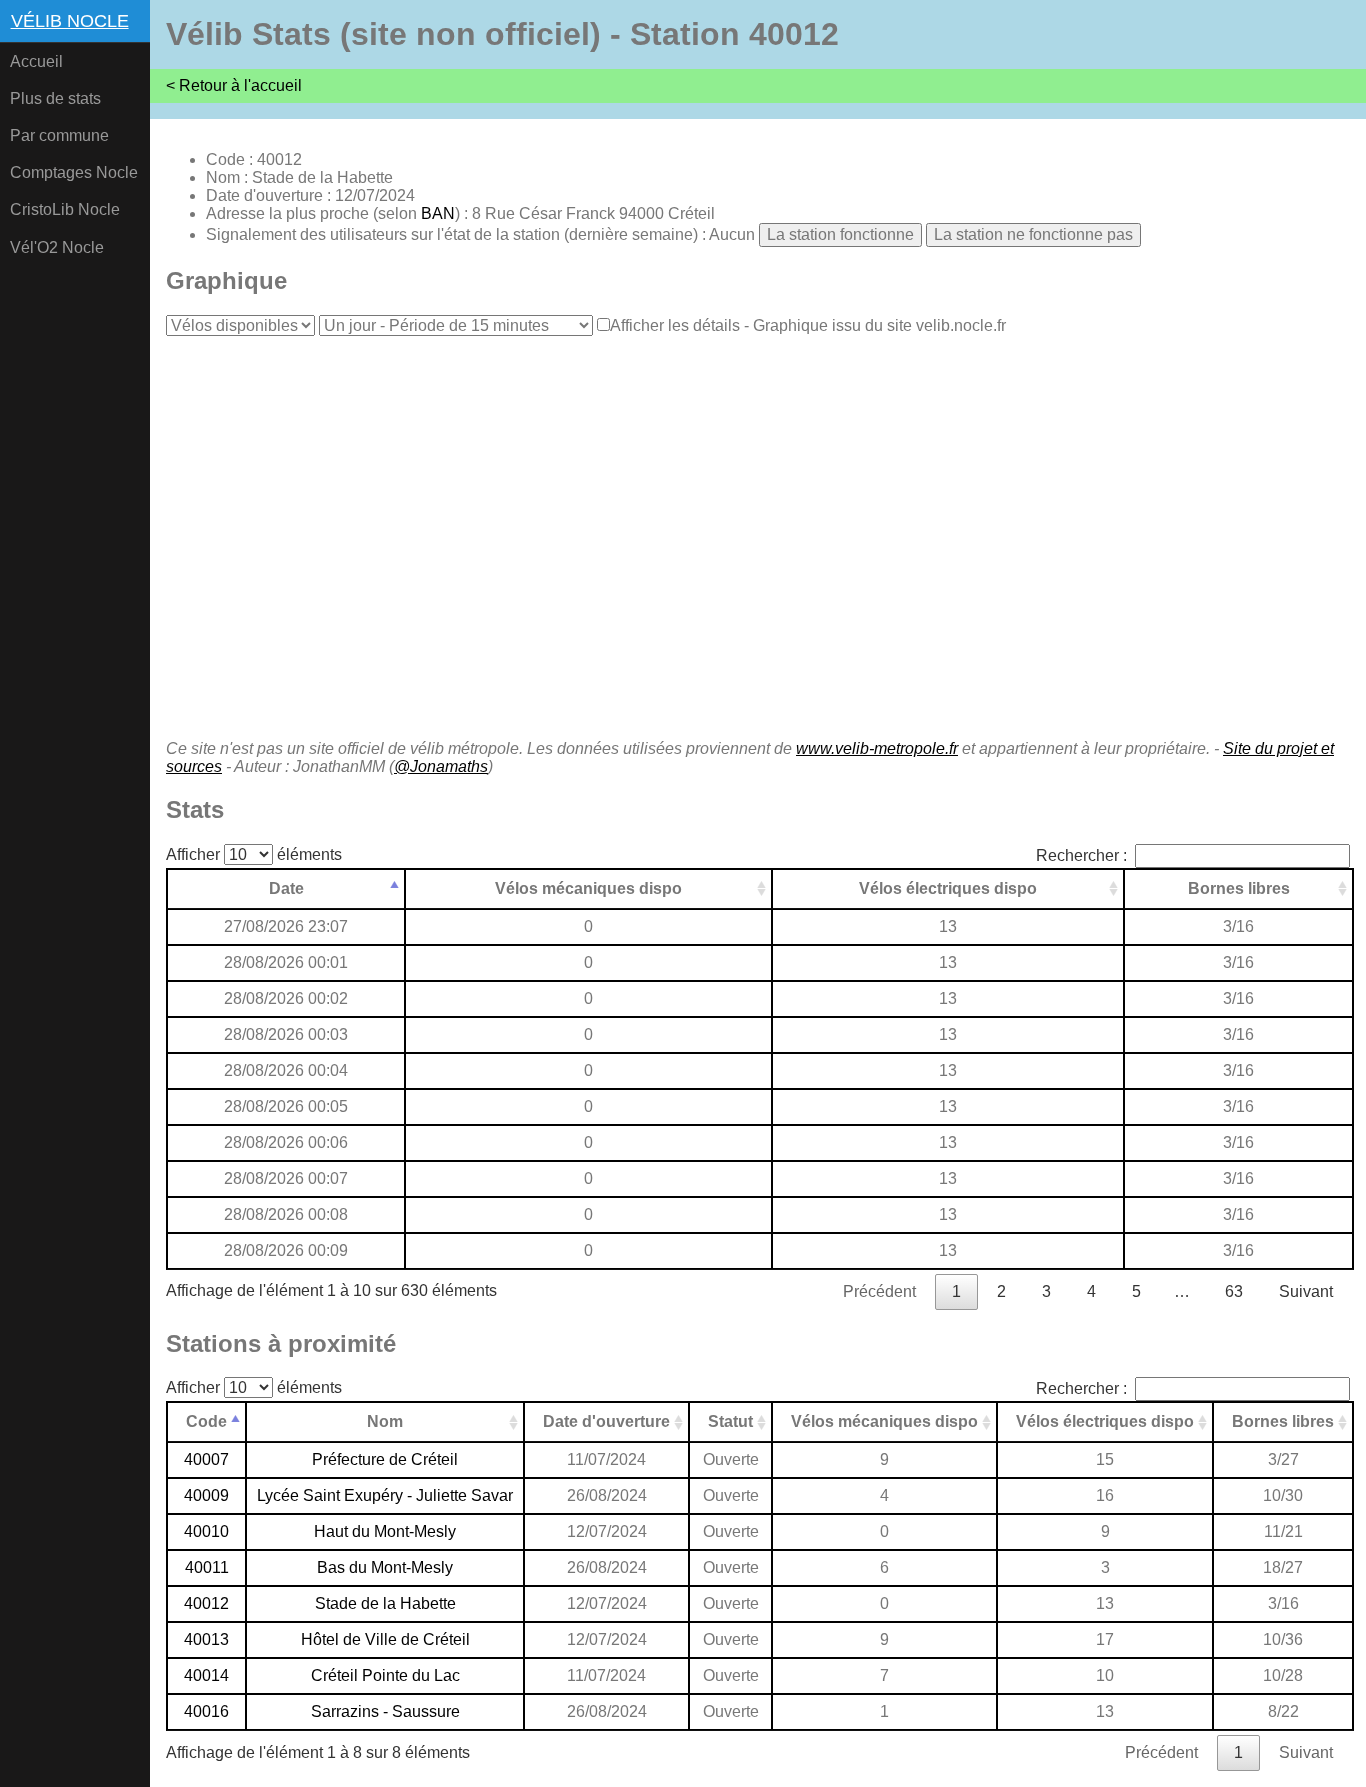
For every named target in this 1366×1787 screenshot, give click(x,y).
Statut (730, 1421)
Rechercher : (1081, 855)
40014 (206, 1675)
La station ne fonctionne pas (1033, 234)
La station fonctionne (840, 234)
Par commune (59, 135)
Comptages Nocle (74, 172)
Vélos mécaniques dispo (588, 888)
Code (206, 1421)
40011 (207, 1567)
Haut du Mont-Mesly (385, 1531)
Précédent (879, 1291)
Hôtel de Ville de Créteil (385, 1639)
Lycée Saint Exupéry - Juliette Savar (385, 1495)
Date (286, 888)
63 (1234, 1291)
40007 (206, 1459)
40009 (206, 1495)
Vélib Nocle (70, 21)
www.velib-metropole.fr (877, 748)
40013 (206, 1639)
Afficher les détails (675, 325)
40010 (206, 1531)
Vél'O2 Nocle (57, 247)
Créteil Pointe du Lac (385, 1675)
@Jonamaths (441, 766)
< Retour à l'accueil (234, 85)
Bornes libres (1239, 888)
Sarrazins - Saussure (385, 1711)
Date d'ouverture (606, 1421)
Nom (385, 1421)
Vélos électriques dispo (948, 888)
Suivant (1306, 1291)
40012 (206, 1603)
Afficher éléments (254, 854)
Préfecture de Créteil (385, 1459)
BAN (438, 213)
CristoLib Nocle (65, 209)
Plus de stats (55, 98)
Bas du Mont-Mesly (385, 1567)
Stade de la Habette (385, 1603)
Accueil (36, 61)
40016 (206, 1711)
